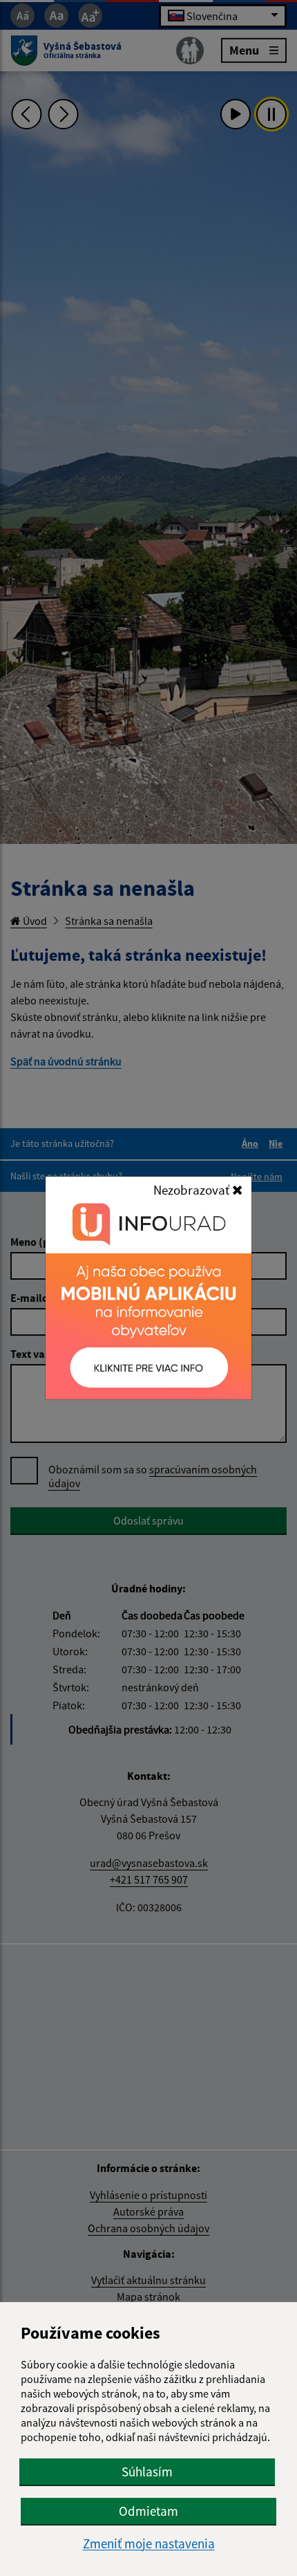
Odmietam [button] (148, 2511)
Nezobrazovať (193, 1190)
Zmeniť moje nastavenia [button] (149, 2544)
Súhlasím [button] (147, 2472)
